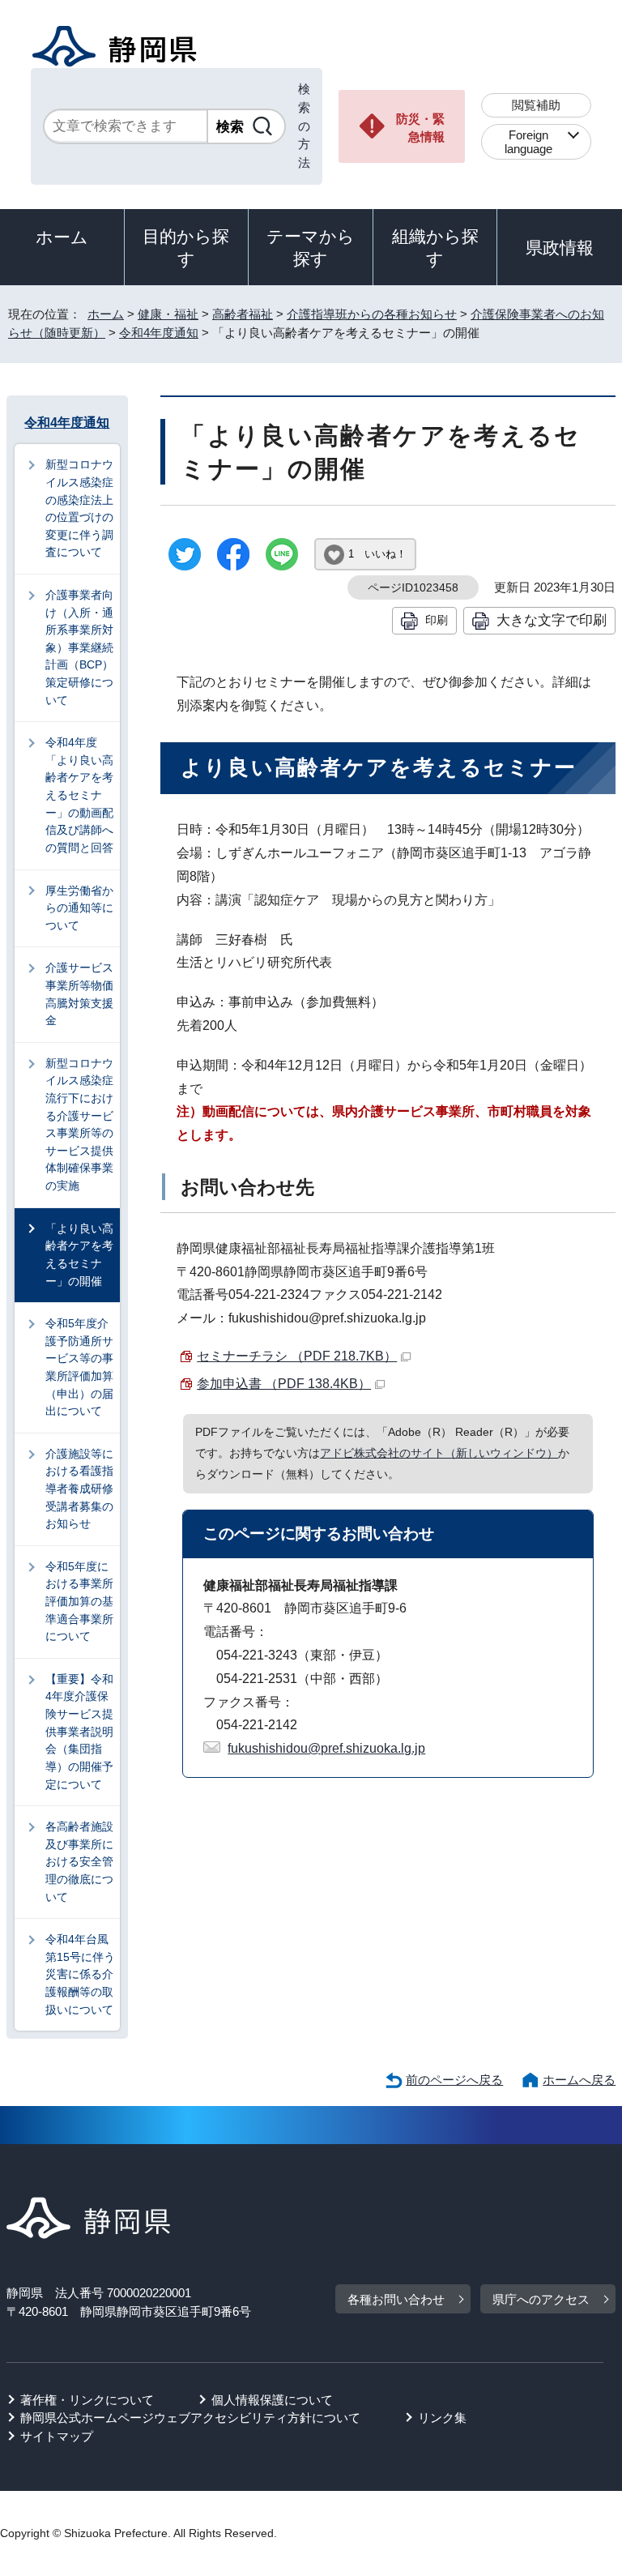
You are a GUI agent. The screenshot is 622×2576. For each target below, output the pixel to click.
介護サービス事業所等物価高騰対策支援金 (79, 994)
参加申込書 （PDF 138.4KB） (284, 1384)
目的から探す (186, 248)
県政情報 (560, 248)
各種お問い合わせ (396, 2299)
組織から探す (435, 248)
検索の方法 (304, 126)
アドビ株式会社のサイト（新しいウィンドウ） (439, 1453)
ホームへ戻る (579, 2080)
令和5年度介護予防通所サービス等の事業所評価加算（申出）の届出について (79, 1367)
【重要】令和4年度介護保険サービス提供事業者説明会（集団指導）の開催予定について (79, 1732)
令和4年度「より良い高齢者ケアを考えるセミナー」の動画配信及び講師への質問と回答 (79, 795)
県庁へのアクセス (541, 2299)
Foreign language (528, 142)
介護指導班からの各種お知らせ (372, 314)
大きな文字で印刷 (552, 620)
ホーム (62, 237)
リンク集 (442, 2418)
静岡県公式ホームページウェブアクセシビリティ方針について (190, 2418)
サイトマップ (57, 2436)
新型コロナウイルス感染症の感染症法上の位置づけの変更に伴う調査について (79, 508)
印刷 (437, 620)
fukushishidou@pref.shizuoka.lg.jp (326, 1748)
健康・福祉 (168, 314)
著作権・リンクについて (87, 2400)
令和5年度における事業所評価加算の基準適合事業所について (79, 1601)
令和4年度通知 (159, 333)
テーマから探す (311, 248)
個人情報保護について (272, 2400)
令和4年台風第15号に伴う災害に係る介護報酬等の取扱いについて (80, 1974)
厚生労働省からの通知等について (79, 908)
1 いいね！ (377, 554)
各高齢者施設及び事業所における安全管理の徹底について (79, 1861)
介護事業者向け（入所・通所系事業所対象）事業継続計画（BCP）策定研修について (79, 647)
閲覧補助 (536, 105)
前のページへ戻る (454, 2080)
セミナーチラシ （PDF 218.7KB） (297, 1356)
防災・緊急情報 (420, 128)
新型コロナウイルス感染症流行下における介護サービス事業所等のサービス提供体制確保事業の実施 (79, 1124)
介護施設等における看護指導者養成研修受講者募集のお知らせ (79, 1489)
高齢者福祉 (243, 314)
